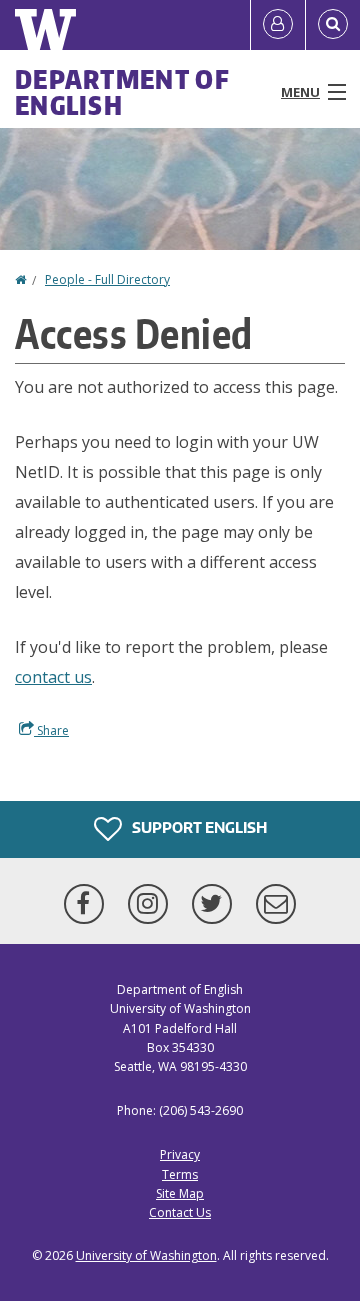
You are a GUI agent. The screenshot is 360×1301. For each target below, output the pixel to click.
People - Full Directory (107, 279)
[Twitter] (216, 904)
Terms (180, 1174)
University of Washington (146, 1255)
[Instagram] (152, 904)
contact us (53, 677)
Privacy (180, 1154)
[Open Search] (333, 25)
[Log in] (278, 25)
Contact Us (180, 1212)
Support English (198, 827)
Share (51, 730)
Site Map (180, 1193)
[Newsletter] (276, 904)
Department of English (122, 92)
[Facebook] (88, 904)
